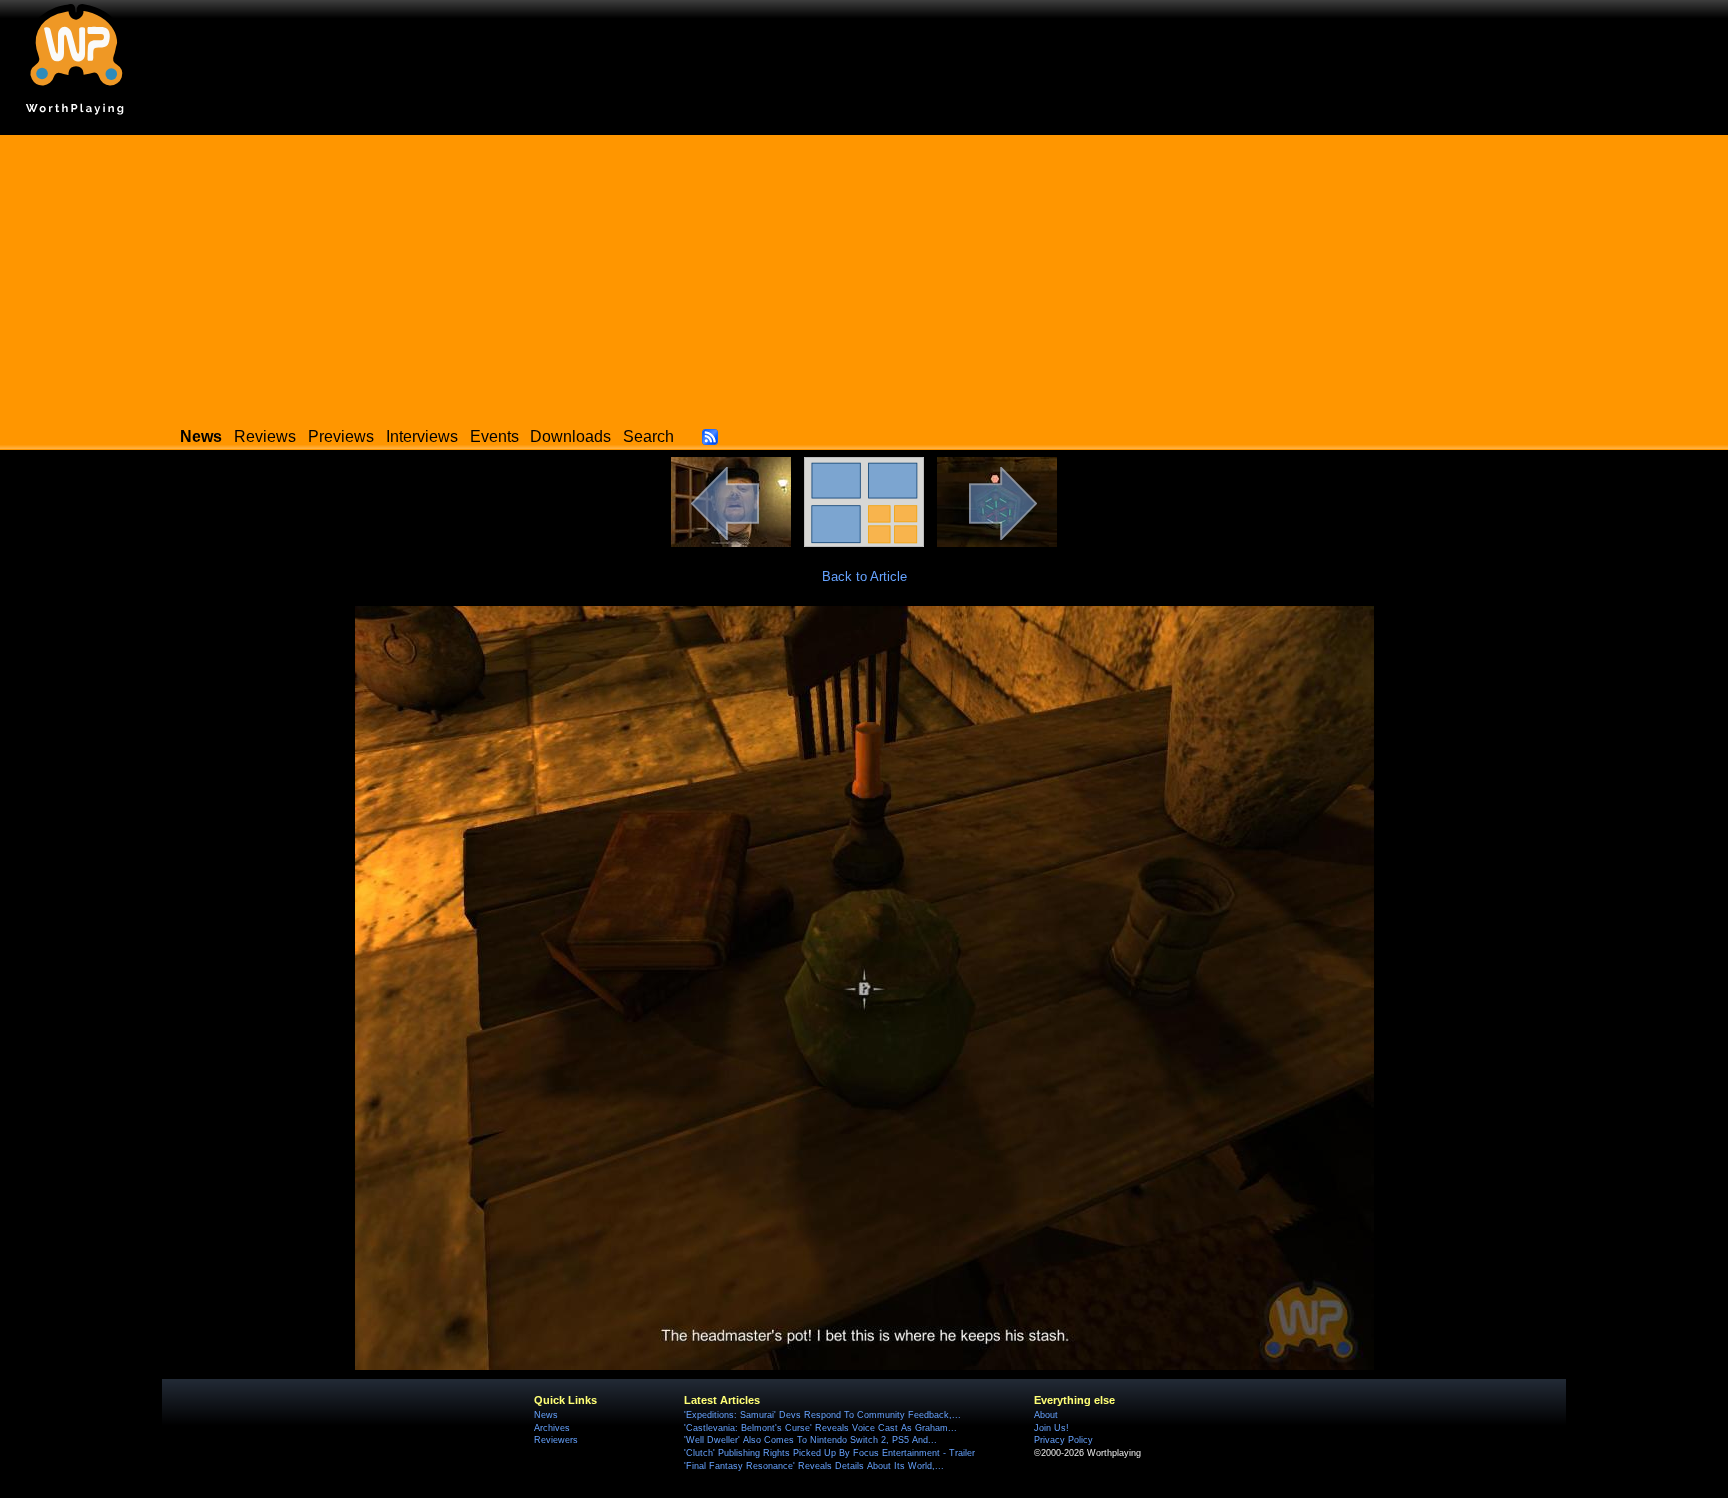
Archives (552, 1428)
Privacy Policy (1063, 1440)
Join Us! (1051, 1428)
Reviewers (556, 1440)
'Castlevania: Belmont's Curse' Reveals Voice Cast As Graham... (820, 1428)
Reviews (265, 436)
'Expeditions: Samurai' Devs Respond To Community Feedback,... (822, 1415)
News (546, 1415)
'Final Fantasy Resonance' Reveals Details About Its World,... (814, 1466)
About (1046, 1415)
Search (648, 436)
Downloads (570, 436)
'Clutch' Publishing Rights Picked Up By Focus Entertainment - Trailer (829, 1453)
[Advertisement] (864, 275)
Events (494, 436)
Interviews (422, 436)
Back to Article (864, 576)
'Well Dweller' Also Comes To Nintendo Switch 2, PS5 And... (810, 1440)
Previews (341, 436)
